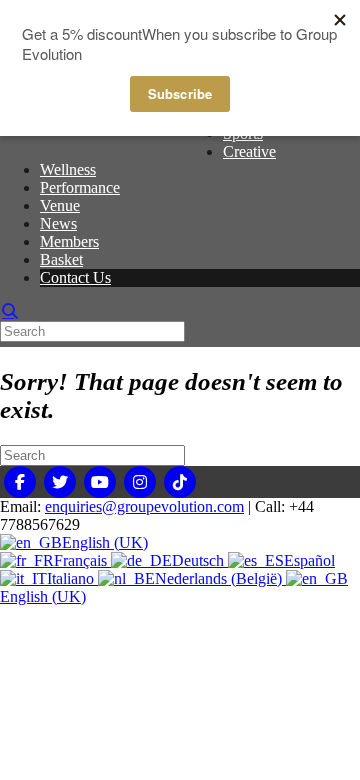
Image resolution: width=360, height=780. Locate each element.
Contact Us (75, 277)
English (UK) (105, 542)
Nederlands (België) (220, 578)
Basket (61, 259)
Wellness (68, 169)
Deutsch (200, 560)
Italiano (72, 578)
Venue (60, 205)
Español (309, 560)
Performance (80, 187)
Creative (249, 151)
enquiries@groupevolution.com (144, 506)
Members (69, 241)
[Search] (10, 311)
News (58, 223)
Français (82, 560)
